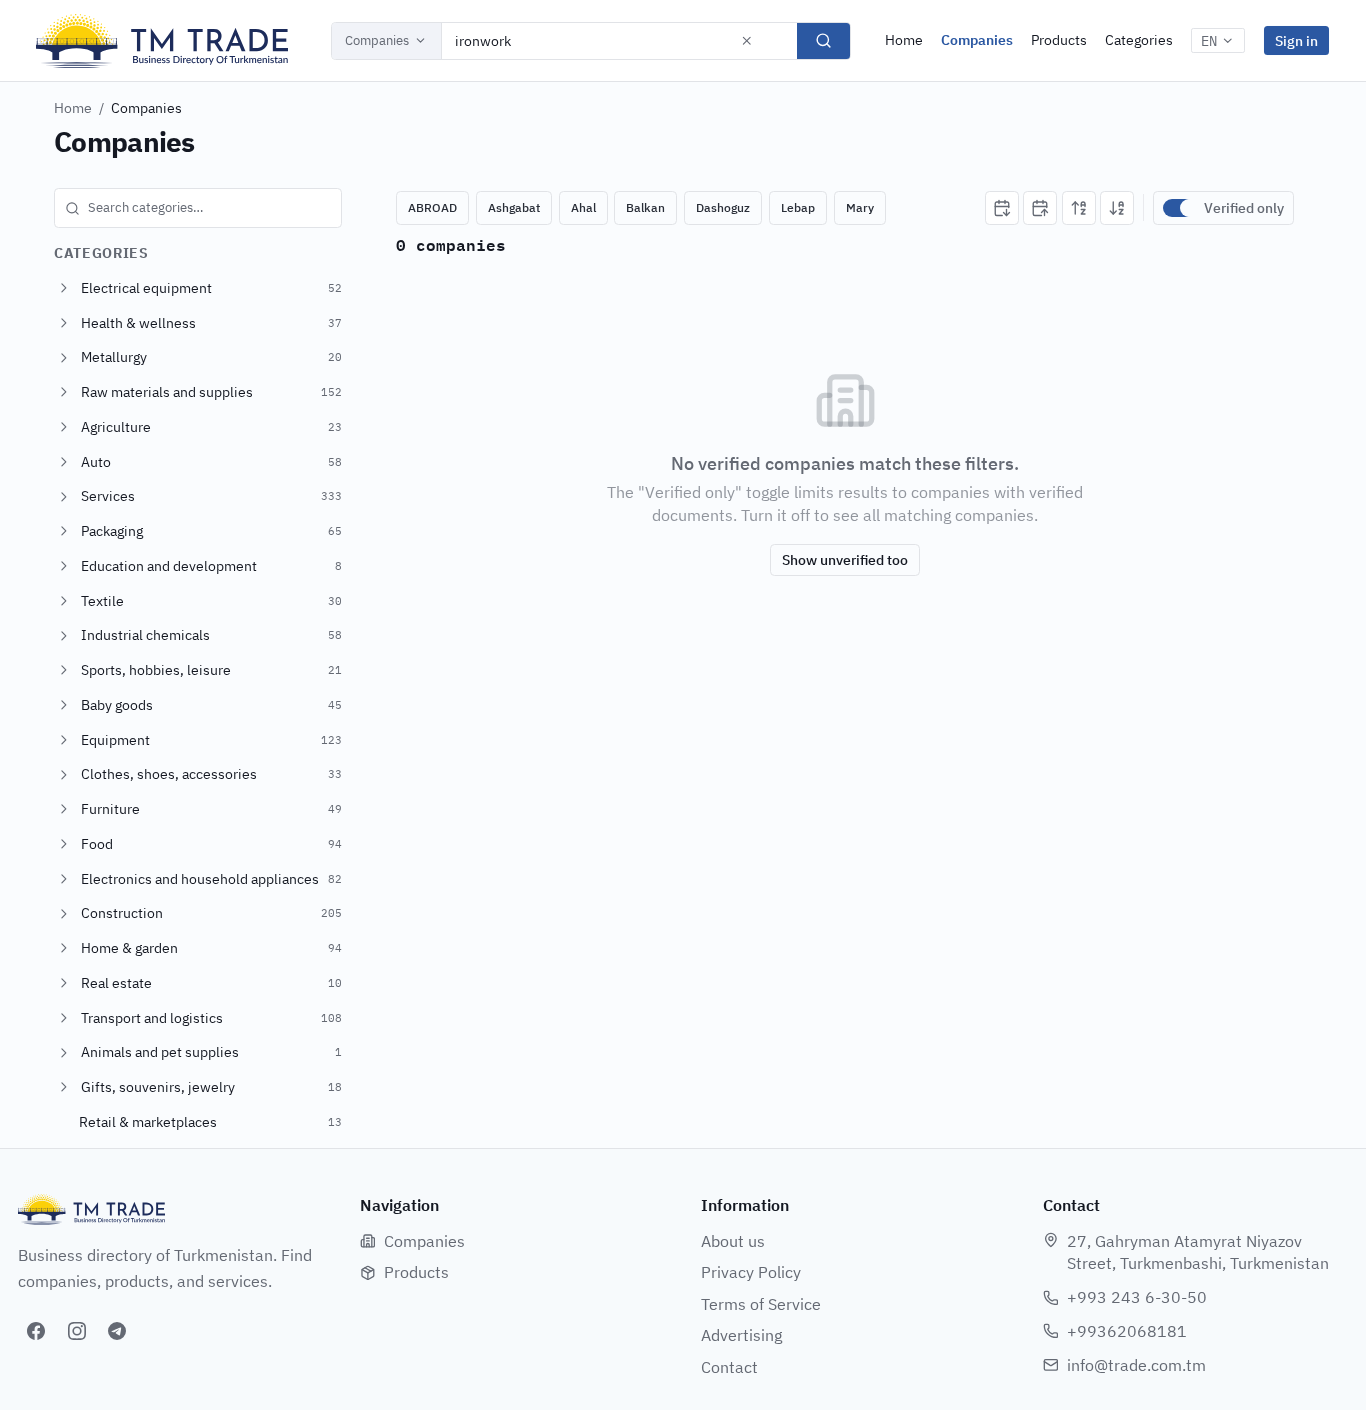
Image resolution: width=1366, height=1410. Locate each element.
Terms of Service (761, 1304)
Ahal (583, 207)
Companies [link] (146, 108)
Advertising (741, 1335)
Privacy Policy (751, 1272)
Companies (377, 40)
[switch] (1179, 208)
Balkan (645, 207)
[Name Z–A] (1117, 208)
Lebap (798, 207)
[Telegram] (117, 1331)
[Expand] (64, 288)
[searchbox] (198, 208)
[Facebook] (36, 1331)
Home (904, 40)
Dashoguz (723, 207)
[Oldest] (1040, 208)
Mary (860, 207)
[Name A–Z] (1079, 208)
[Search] (823, 41)
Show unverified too (845, 559)
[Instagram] (77, 1331)
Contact (729, 1367)
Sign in (1296, 40)
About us (733, 1241)
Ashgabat (514, 207)
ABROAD (432, 207)
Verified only (1244, 208)
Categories (1139, 40)
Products (1059, 40)
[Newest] (1002, 208)
